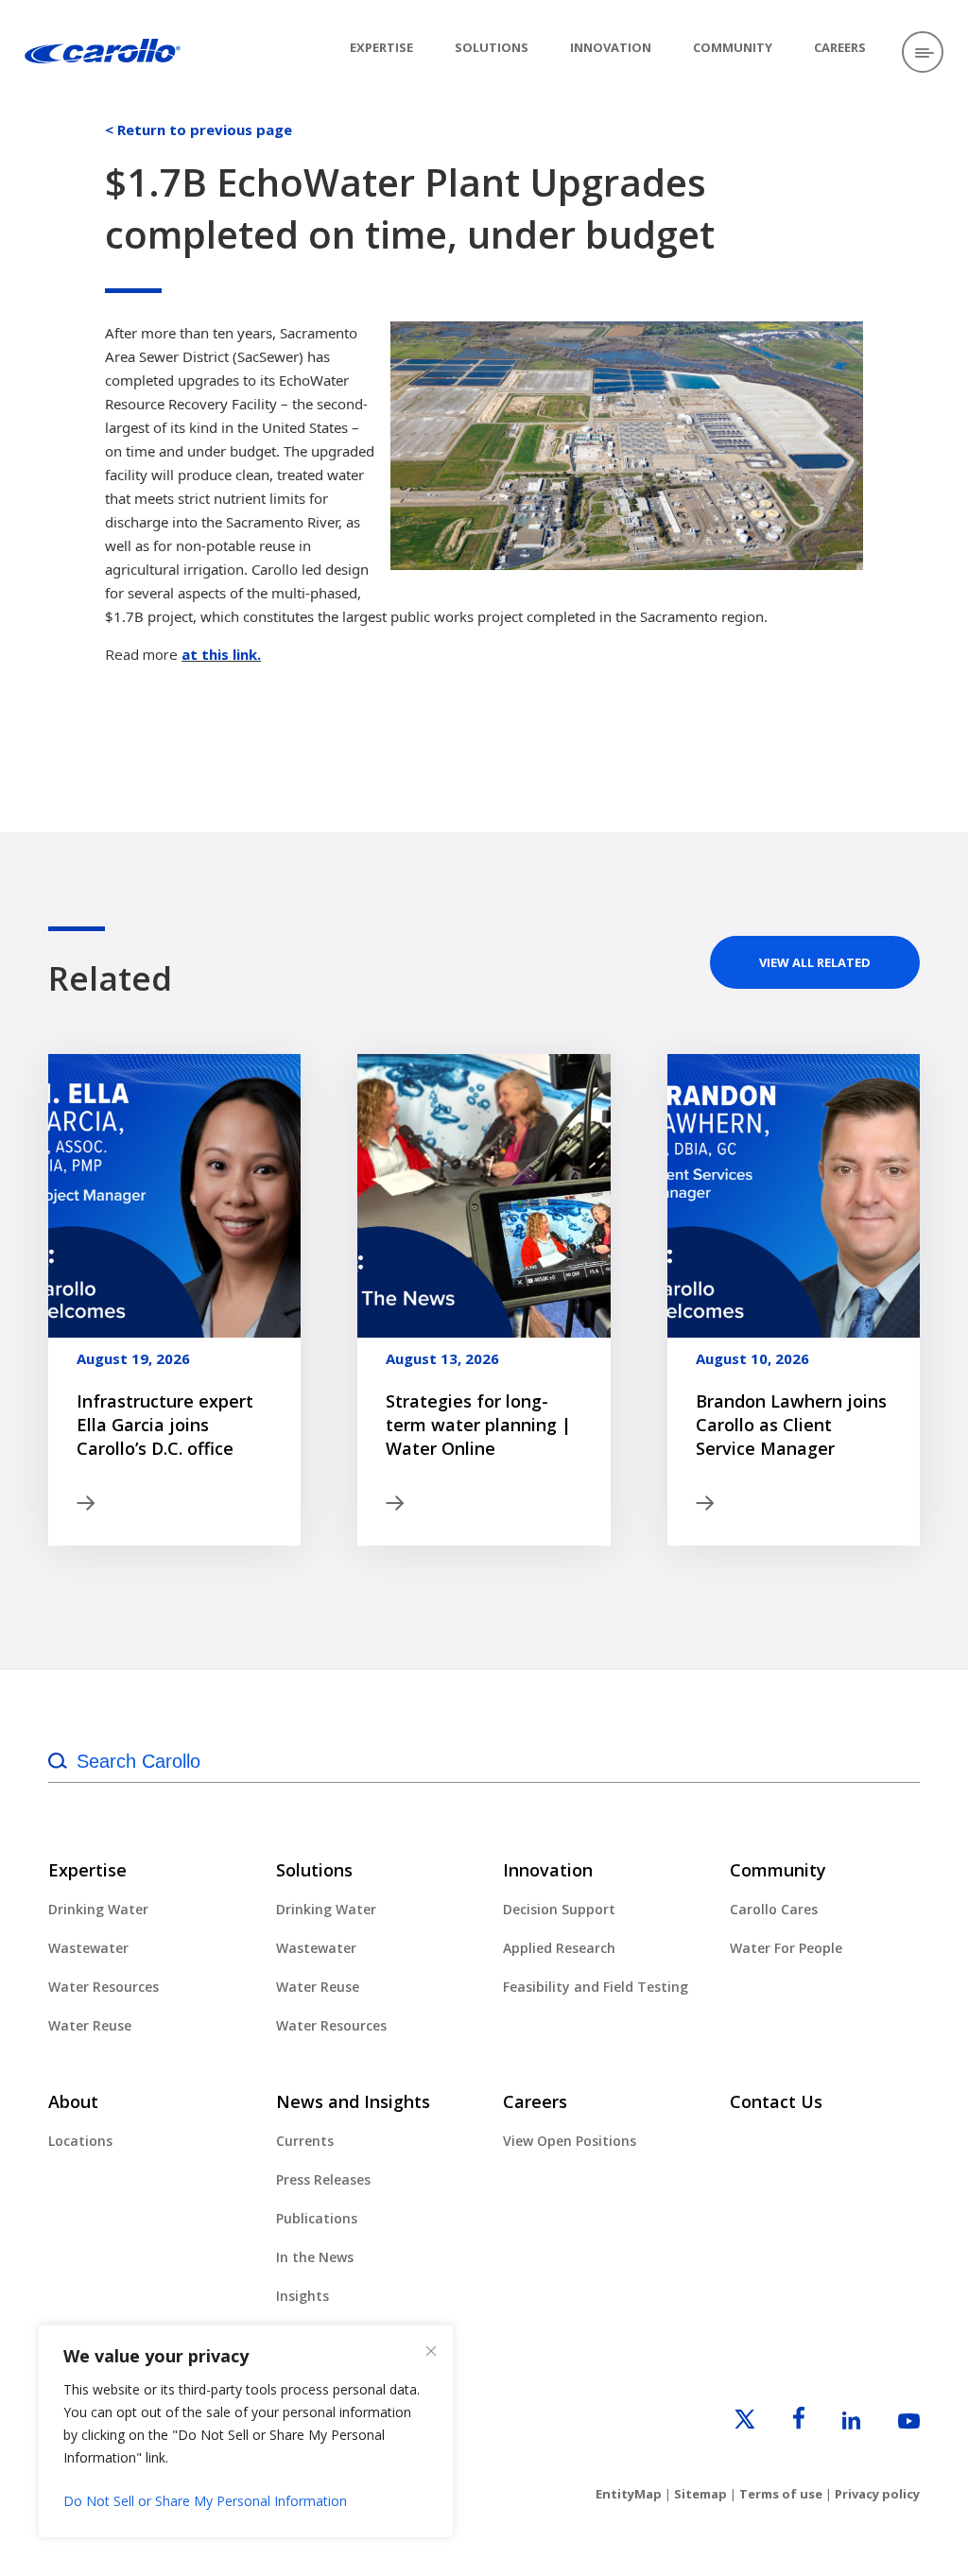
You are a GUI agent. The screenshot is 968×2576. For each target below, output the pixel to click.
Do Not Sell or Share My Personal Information (205, 2501)
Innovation (611, 47)
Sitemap (700, 2494)
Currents (305, 2141)
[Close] (431, 2351)
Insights (302, 2296)
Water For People (786, 1948)
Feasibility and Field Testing (596, 1987)
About (73, 2101)
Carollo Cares (774, 1909)
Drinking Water (98, 1909)
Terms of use (781, 2494)
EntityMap (629, 2494)
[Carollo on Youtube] (892, 2424)
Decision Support (559, 1909)
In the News (315, 2257)
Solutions (492, 47)
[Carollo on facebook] (782, 2424)
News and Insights (353, 2101)
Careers (840, 47)
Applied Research (559, 1948)
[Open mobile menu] (923, 52)
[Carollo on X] (728, 2424)
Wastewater (88, 1948)
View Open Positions (570, 2141)
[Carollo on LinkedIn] (834, 2424)
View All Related (815, 962)
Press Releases (323, 2179)
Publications (317, 2218)
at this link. (221, 654)
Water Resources (104, 1987)
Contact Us (776, 2101)
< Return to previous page (199, 130)
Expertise (381, 47)
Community (733, 47)
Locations (80, 2141)
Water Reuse (90, 2025)
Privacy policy (877, 2494)
